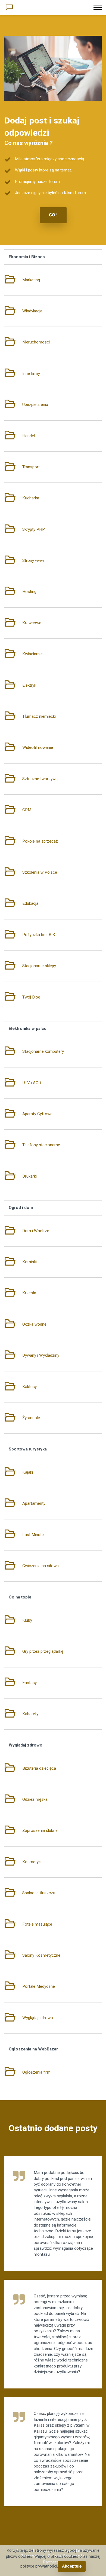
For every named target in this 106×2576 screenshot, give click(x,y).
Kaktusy (29, 1387)
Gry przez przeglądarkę (43, 1651)
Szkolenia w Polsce (40, 872)
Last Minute (33, 1535)
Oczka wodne (34, 1324)
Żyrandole (31, 1418)
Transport (31, 467)
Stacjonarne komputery (43, 1051)
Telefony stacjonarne (41, 1145)
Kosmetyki (32, 1862)
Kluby (27, 1620)
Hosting (29, 592)
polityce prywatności (39, 2566)
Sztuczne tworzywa (40, 779)
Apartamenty (34, 1503)
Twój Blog (31, 997)
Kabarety (30, 1714)
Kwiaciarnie (32, 654)
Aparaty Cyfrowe (37, 1114)
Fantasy (29, 1683)
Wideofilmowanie (38, 747)
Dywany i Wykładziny (41, 1355)
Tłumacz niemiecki (39, 716)
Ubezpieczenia (35, 405)
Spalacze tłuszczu (39, 1893)
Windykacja (32, 311)
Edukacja (30, 903)
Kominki (29, 1262)
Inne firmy (31, 373)
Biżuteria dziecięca (39, 1768)
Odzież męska (35, 1799)
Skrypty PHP (34, 529)
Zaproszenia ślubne (40, 1830)
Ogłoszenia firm (36, 2072)
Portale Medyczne (39, 1986)
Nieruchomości (36, 342)
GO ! (53, 215)
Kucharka (31, 498)
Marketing (31, 280)
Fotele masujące (37, 1924)
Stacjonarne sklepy (39, 966)
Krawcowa (32, 623)
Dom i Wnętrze (36, 1231)
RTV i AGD (32, 1083)
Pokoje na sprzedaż (40, 841)
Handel (29, 436)
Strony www (33, 560)
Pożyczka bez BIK (39, 935)
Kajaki (28, 1472)
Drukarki (29, 1176)
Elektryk (29, 685)
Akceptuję (72, 2566)
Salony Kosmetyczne (41, 1955)
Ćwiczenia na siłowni (41, 1566)
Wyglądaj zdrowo (38, 2018)
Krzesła (29, 1293)
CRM (27, 810)
